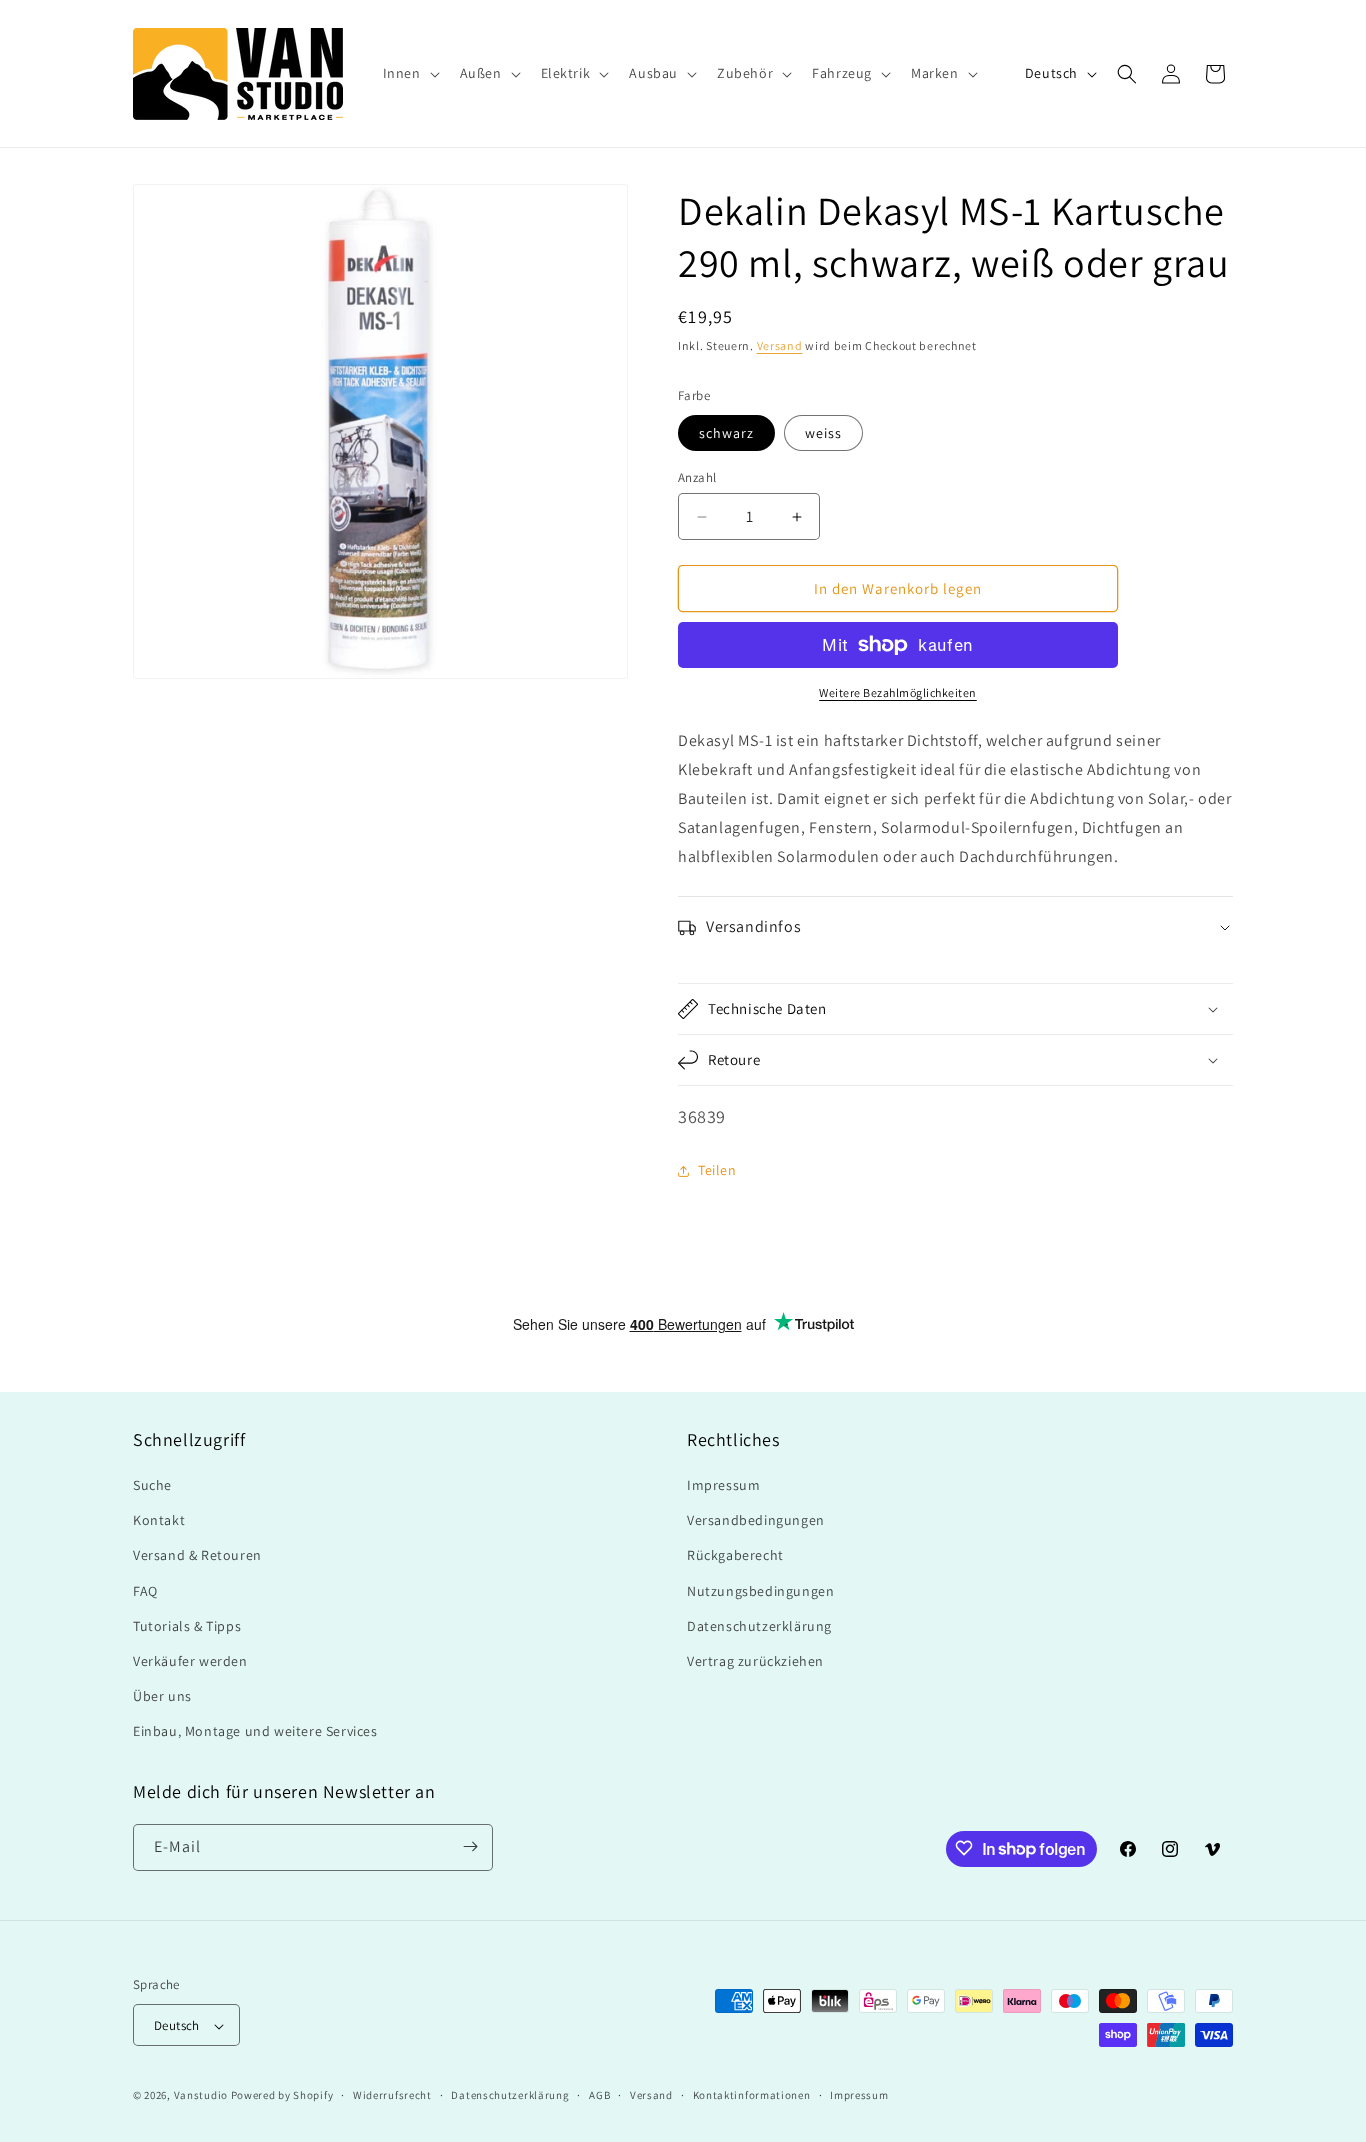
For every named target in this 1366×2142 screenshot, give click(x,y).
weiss (823, 433)
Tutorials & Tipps (187, 1626)
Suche (152, 1485)
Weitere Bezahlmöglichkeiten (898, 692)
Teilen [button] (717, 1170)
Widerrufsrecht (392, 2095)
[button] (409, 73)
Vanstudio (201, 2096)
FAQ (145, 1591)
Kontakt (159, 1520)
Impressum (723, 1485)
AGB (599, 2095)
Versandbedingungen (756, 1520)
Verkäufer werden (190, 1661)
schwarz (726, 433)
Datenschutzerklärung (759, 1626)
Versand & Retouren (197, 1556)
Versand (780, 345)
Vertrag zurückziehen (755, 1661)
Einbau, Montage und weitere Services (255, 1732)
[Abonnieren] (470, 1846)
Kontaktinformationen (752, 2095)
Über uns (162, 1696)
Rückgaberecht (735, 1556)
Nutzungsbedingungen (760, 1591)
